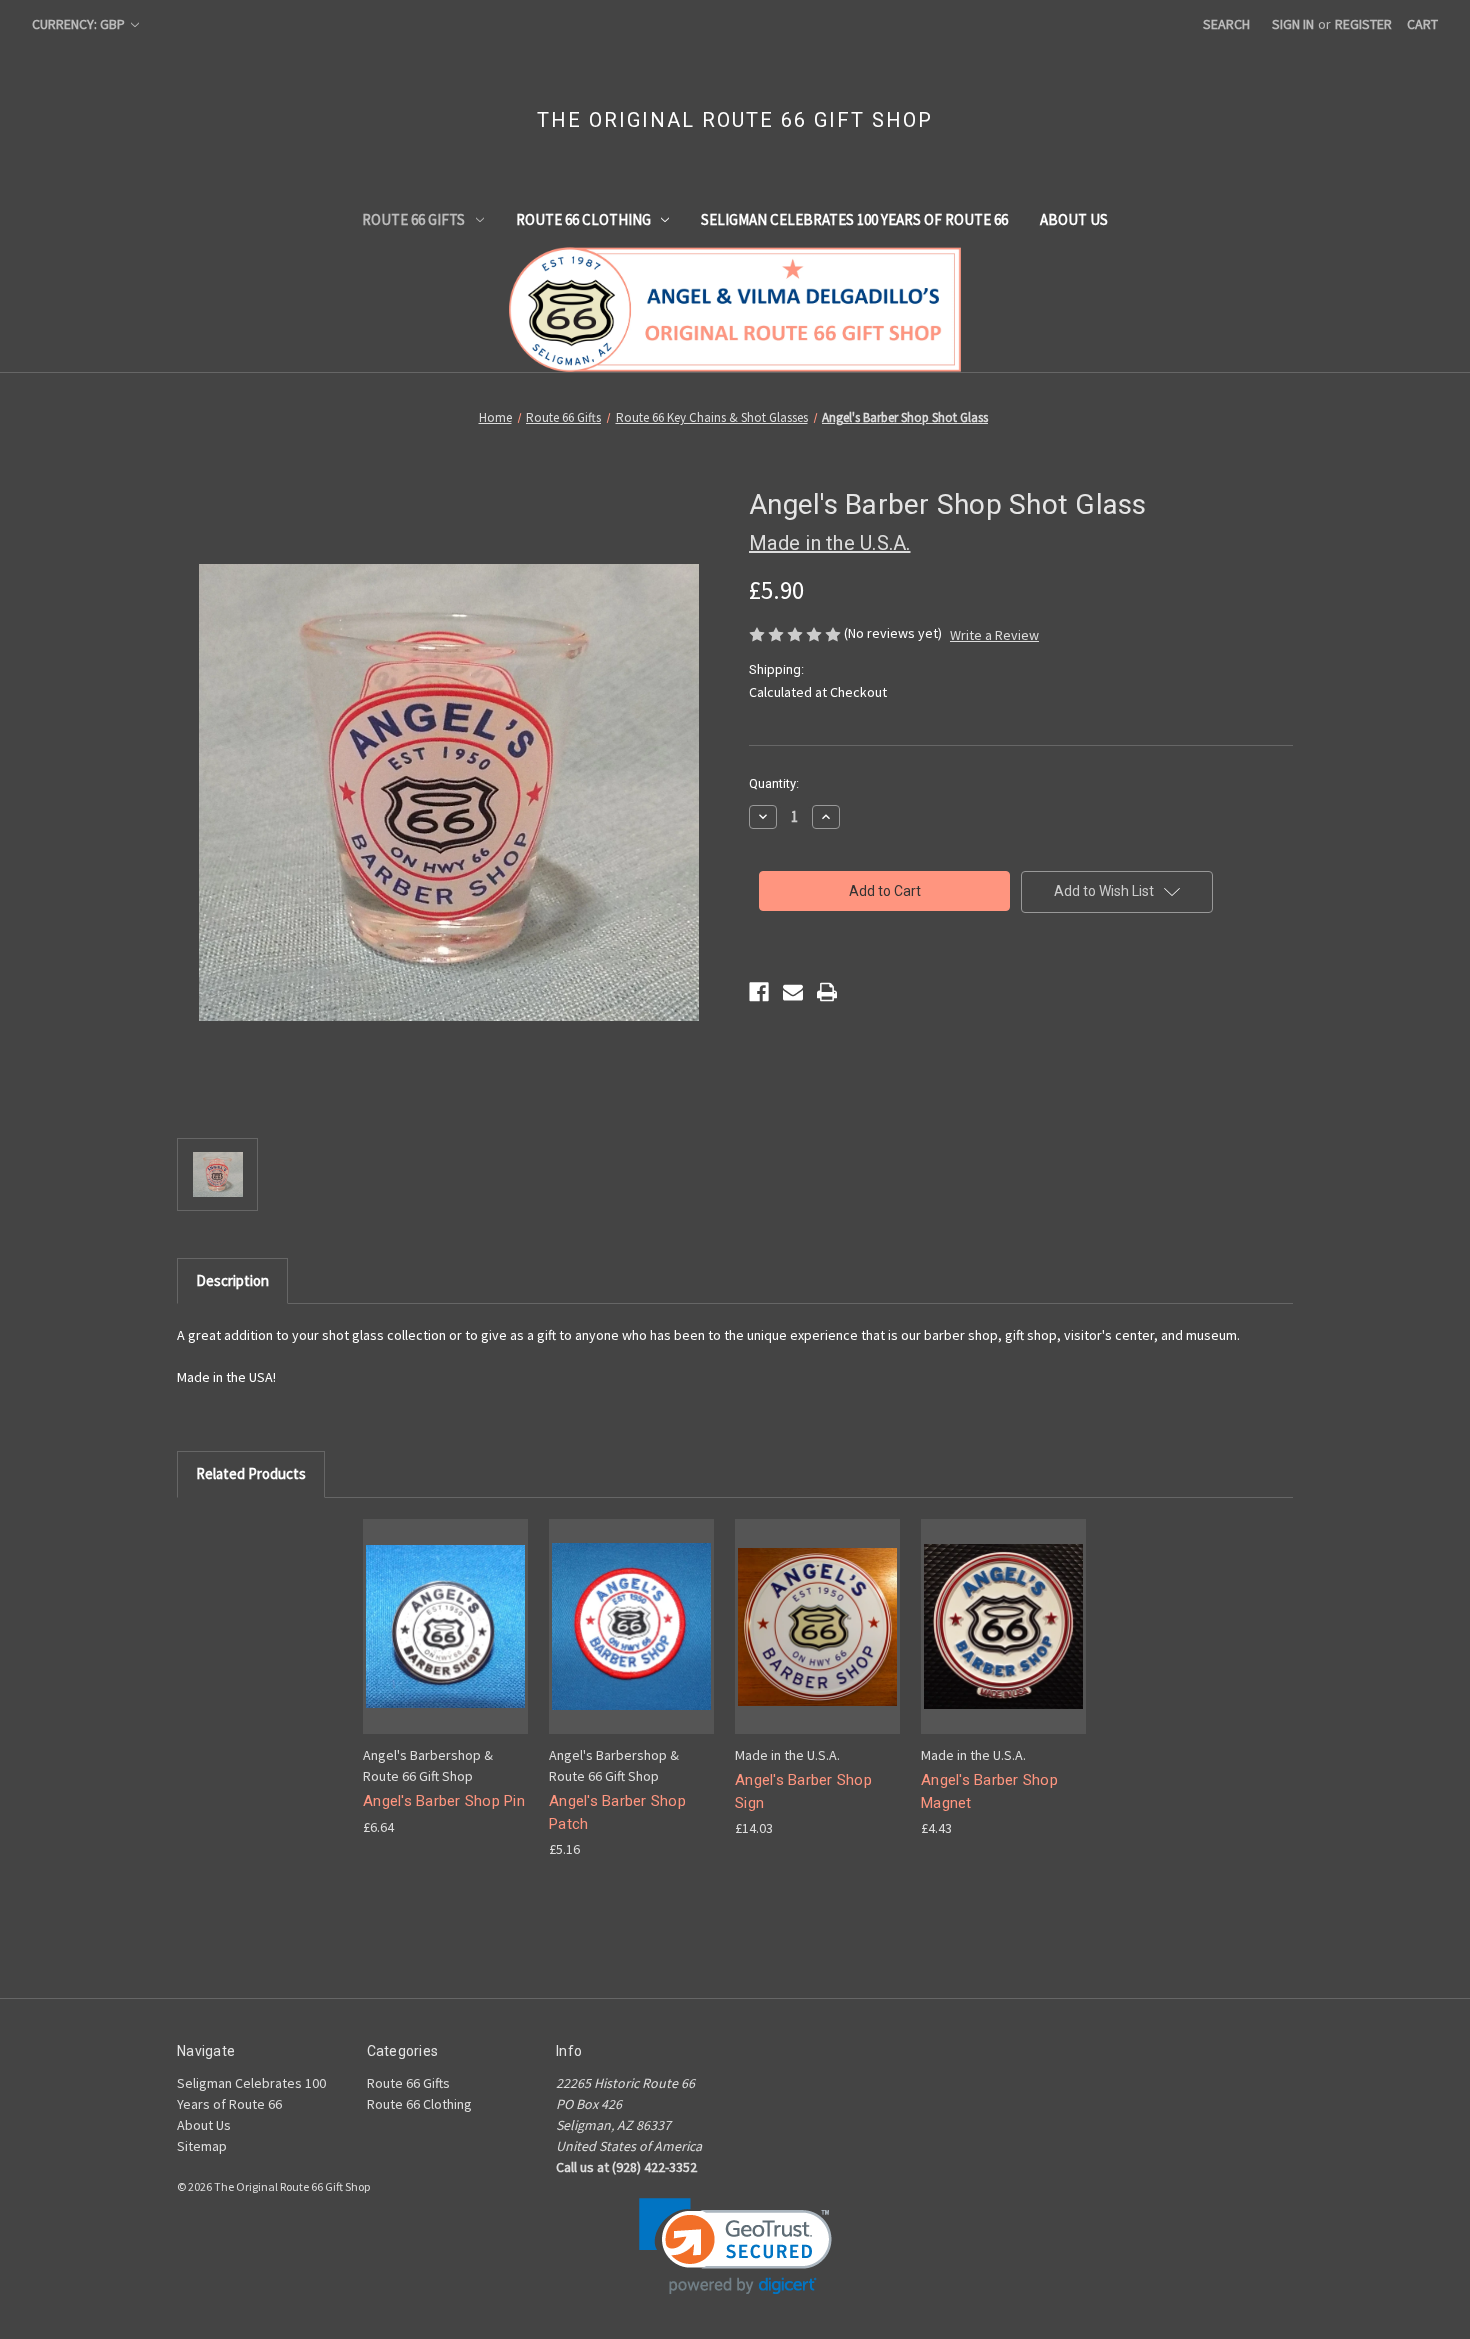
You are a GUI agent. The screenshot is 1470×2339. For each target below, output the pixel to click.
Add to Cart (446, 1643)
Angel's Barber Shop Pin (444, 1801)
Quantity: (774, 783)
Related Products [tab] (251, 1473)
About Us (1074, 219)
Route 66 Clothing (583, 219)
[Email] (793, 992)
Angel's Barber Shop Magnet (989, 1791)
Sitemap (202, 2146)
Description (232, 1280)
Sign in (1293, 24)
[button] (735, 2246)
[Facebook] (759, 992)
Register (1363, 24)
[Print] (827, 992)
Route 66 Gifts (413, 219)
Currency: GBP (80, 24)
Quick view (444, 1608)
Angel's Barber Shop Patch (617, 1812)
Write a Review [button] (994, 635)
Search (1226, 24)
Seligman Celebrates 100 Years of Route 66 (854, 219)
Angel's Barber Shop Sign (803, 1791)
